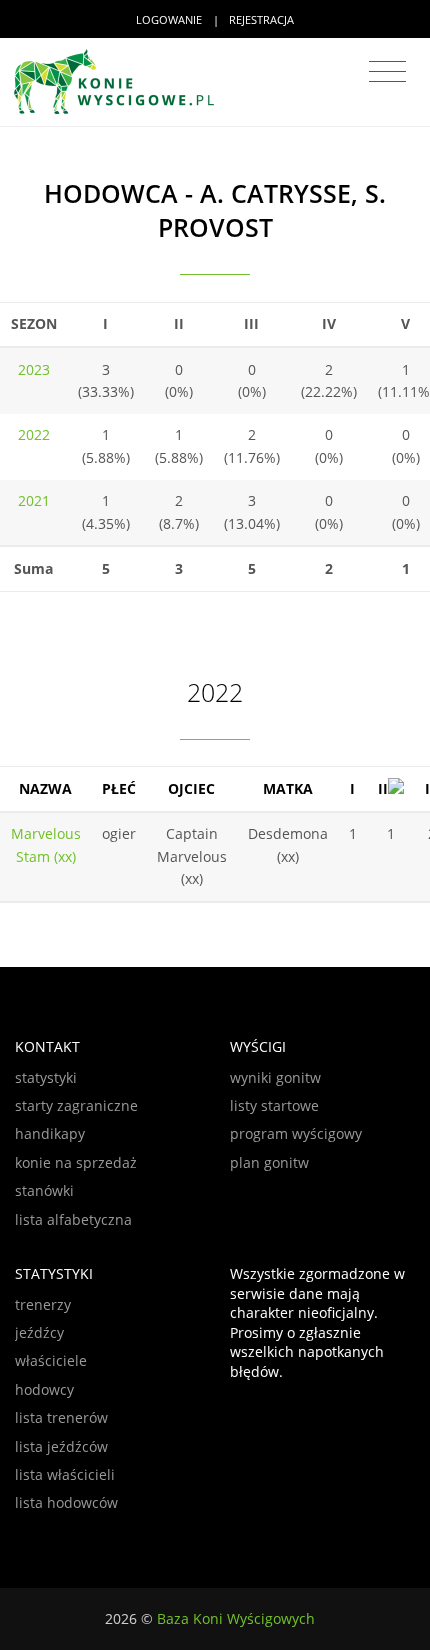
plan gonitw (269, 1162)
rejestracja (261, 19)
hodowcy (44, 1389)
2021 (34, 500)
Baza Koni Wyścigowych (236, 1618)
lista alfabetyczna (73, 1219)
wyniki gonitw (275, 1077)
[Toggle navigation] (387, 72)
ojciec (191, 788)
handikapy (50, 1133)
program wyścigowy (296, 1133)
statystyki (46, 1077)
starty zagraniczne (76, 1105)
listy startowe (274, 1105)
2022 (34, 434)
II (383, 788)
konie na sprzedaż (76, 1162)
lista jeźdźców (61, 1446)
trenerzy (43, 1304)
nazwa (45, 788)
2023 (34, 369)
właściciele (51, 1360)
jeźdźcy (39, 1332)
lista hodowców (66, 1502)
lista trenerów (61, 1417)
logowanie (169, 19)
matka (288, 788)
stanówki (44, 1190)
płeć (119, 788)
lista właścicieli (65, 1474)
